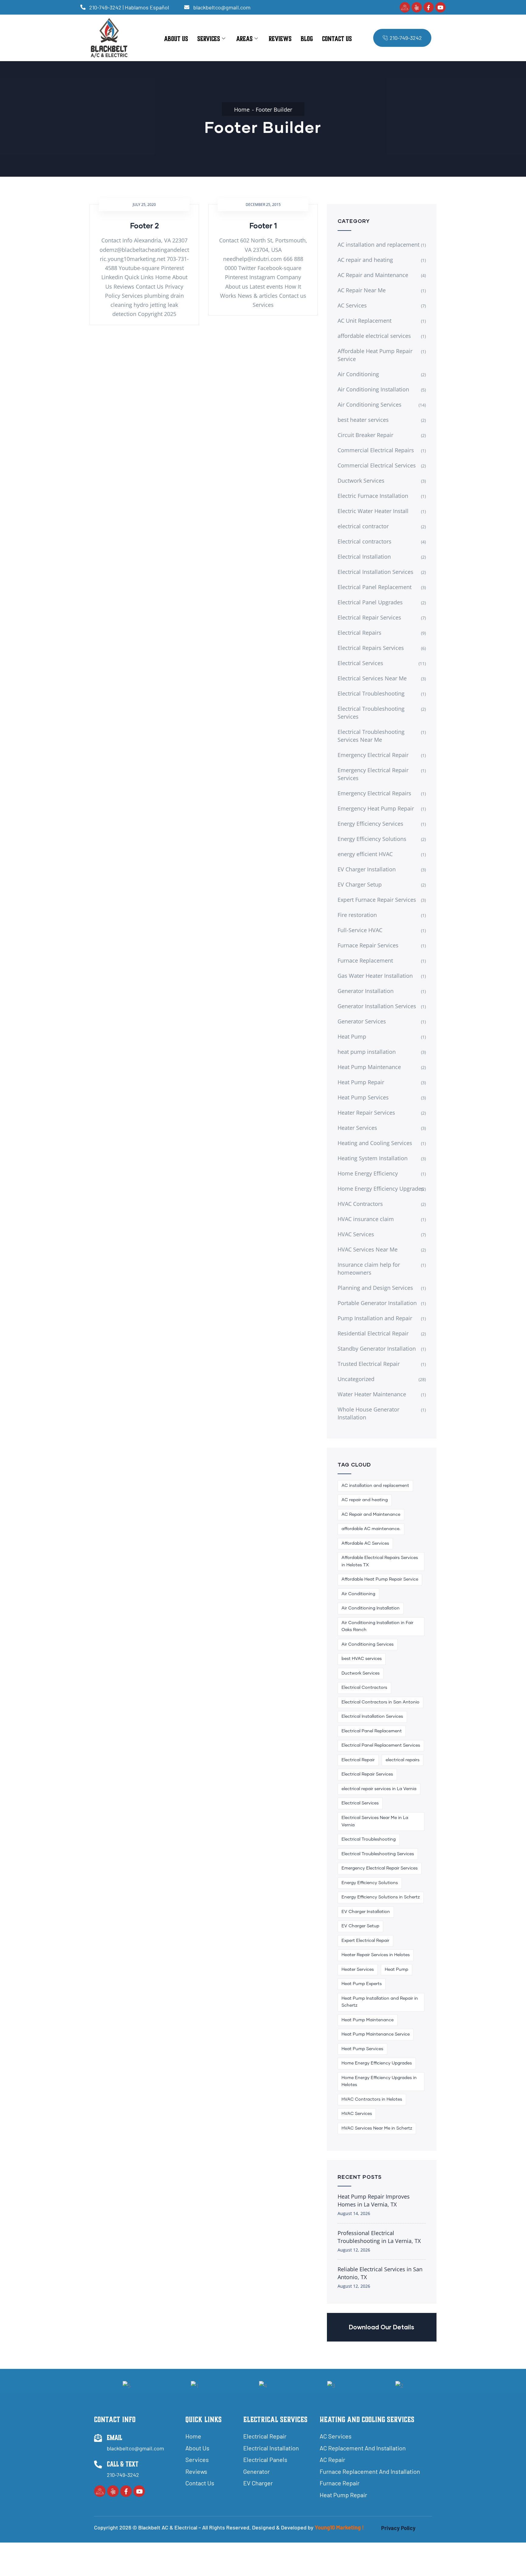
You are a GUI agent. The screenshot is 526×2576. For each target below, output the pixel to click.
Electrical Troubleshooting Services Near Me (371, 736)
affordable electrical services (374, 336)
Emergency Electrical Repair (373, 755)
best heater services (363, 420)
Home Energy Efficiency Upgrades (381, 1189)
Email (115, 2438)
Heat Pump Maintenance (369, 1067)
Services (209, 39)
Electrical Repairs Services (371, 648)
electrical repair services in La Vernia (379, 1789)
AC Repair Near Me (362, 290)
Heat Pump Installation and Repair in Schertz (380, 2002)
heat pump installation (367, 1052)
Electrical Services (360, 663)
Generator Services (362, 1021)
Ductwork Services (361, 481)
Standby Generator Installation (377, 1349)
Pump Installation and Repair (375, 1318)
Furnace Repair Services (368, 945)
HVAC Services (356, 1234)
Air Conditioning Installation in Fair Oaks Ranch (377, 1626)
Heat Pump (352, 1036)
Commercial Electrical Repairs (376, 450)
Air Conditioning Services (370, 404)
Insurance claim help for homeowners (369, 1269)
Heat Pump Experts (362, 1984)
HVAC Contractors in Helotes (372, 2099)
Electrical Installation (364, 557)
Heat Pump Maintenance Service (376, 2034)
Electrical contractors (365, 541)
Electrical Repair (358, 1760)
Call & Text (123, 2464)
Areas (244, 39)
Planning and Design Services (375, 1288)
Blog (307, 39)
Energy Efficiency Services (370, 824)
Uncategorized (356, 1379)
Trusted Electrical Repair (369, 1364)
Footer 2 (144, 226)
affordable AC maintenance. (371, 1529)
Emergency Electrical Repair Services (373, 774)
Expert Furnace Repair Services (377, 900)
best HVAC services (362, 1659)
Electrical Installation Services (375, 572)
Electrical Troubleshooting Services (371, 713)
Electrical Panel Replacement (375, 587)
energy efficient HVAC (365, 854)
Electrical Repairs (359, 633)
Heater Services (357, 1128)
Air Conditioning (358, 374)
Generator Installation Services (377, 1006)
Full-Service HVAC (360, 930)
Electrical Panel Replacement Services (381, 1745)
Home (242, 109)
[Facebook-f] (429, 7)
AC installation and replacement (379, 245)
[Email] (98, 2438)
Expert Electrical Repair (365, 1941)
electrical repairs (403, 1760)
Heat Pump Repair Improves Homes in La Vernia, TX (374, 2200)
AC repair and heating (365, 260)
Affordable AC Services (365, 1543)
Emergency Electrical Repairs (374, 793)
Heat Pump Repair (361, 1082)
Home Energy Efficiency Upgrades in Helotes (379, 2081)
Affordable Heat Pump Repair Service (375, 355)
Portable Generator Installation (377, 1303)
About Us (176, 39)
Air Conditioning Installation (373, 389)
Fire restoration (357, 915)
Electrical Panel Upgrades (370, 602)
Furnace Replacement (365, 960)
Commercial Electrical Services (377, 465)
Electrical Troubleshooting (371, 693)
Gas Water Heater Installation (375, 976)
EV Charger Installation (367, 869)
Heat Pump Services (363, 1097)
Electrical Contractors (364, 1688)
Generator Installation (366, 991)
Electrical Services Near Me (372, 678)
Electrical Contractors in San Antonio (380, 1702)
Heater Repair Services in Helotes (376, 1955)
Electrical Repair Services (369, 617)
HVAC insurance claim (366, 1219)
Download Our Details (382, 2327)
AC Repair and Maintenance (373, 275)
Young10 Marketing (338, 2527)
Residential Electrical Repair (373, 1333)
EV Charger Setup (360, 884)
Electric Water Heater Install (373, 511)
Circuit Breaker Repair (365, 435)
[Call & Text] (98, 2464)
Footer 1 (263, 226)
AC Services (352, 305)
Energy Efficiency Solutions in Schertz (381, 1897)
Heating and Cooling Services (375, 1143)
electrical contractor (363, 526)
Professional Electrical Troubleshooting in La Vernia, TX (379, 2237)
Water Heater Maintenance (372, 1394)
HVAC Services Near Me (368, 1249)
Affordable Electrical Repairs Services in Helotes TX (380, 1561)
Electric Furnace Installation (373, 496)
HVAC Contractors (360, 1204)
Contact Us (337, 39)
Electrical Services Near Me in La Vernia (375, 1821)
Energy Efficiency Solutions (372, 839)
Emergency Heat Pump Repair (376, 808)
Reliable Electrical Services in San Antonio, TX (380, 2273)
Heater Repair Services (366, 1113)
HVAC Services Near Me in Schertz (377, 2128)
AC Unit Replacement (365, 321)
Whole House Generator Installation (368, 1413)
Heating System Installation (373, 1158)
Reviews (280, 39)
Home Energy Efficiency (368, 1173)
